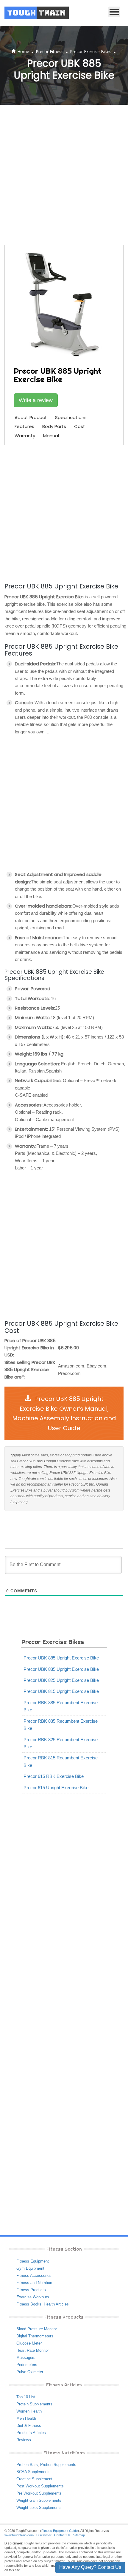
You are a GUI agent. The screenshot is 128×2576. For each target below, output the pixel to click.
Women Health (29, 2411)
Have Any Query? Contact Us (90, 2567)
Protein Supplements (34, 2404)
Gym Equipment (30, 2268)
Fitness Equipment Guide (60, 2531)
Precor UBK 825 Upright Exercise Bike (61, 1680)
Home (23, 51)
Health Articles (56, 2304)
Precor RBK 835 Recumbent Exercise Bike (61, 1725)
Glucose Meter (29, 2343)
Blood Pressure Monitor (37, 2329)
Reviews (24, 2440)
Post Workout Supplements (40, 2486)
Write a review (36, 400)
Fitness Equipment (33, 2261)
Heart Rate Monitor (33, 2350)
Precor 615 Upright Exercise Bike (56, 1788)
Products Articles (31, 2433)
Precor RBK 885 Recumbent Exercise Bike (61, 1706)
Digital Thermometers (35, 2336)
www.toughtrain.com (19, 2535)
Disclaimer (44, 2535)
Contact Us (62, 2535)
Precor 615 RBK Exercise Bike (54, 1776)
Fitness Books (29, 2304)
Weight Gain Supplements (39, 2500)
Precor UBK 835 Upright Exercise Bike (61, 1669)
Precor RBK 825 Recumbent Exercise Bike (61, 1743)
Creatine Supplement (34, 2479)
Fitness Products (31, 2290)
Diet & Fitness (29, 2426)
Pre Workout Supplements (39, 2493)
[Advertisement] (64, 175)
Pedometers (27, 2365)
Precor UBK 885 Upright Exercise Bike (61, 1658)
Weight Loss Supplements (39, 2508)
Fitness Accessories (34, 2276)
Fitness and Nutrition (34, 2283)
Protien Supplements (58, 2465)
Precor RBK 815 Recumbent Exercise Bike (61, 1761)
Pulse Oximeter (30, 2372)
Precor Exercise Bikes (91, 51)
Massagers (26, 2358)
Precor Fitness (50, 51)
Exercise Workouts (33, 2297)
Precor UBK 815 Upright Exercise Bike (61, 1691)
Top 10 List (26, 2397)
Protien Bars (27, 2465)
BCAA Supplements (33, 2472)
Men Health (26, 2418)
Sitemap (79, 2535)
